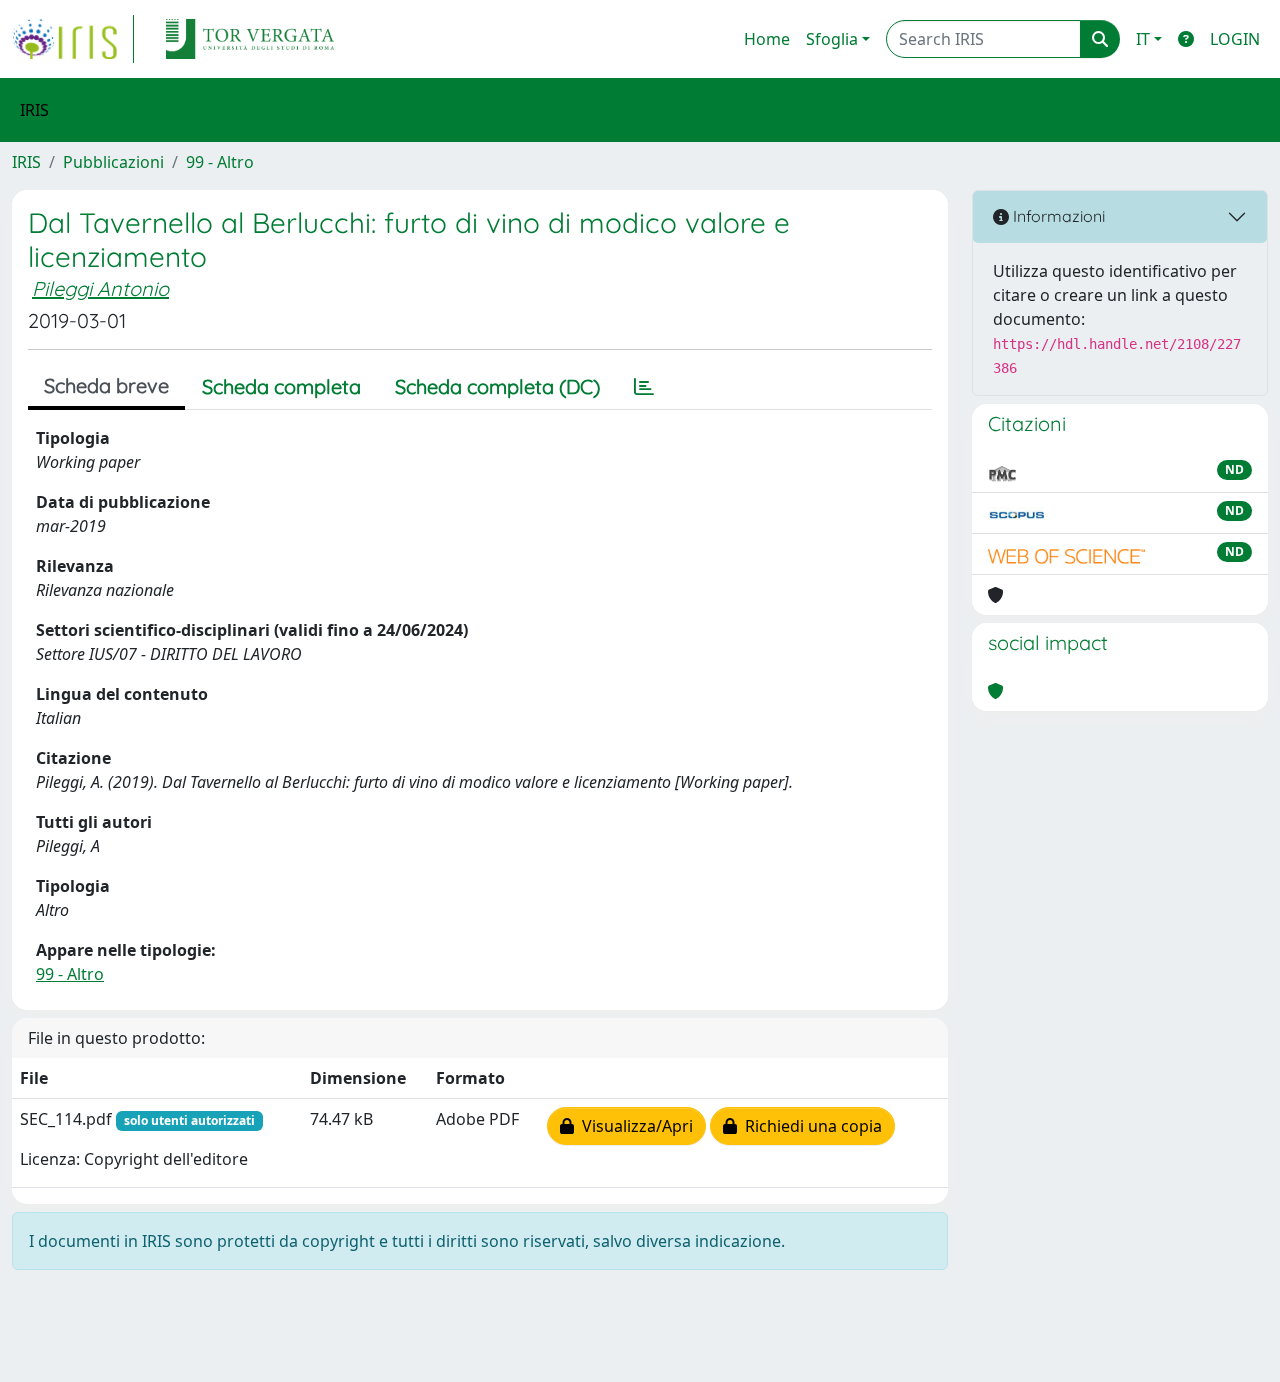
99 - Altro (220, 162)
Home (767, 39)
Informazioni (1057, 216)
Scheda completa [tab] (281, 386)
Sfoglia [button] (832, 39)
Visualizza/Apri (633, 1126)
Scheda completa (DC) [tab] (497, 386)
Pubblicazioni (113, 162)
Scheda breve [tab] (106, 385)
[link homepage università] (250, 39)
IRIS (26, 162)
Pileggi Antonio (100, 288)
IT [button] (1143, 39)
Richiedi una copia (809, 1126)
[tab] (644, 387)
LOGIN (1235, 39)
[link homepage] (73, 39)
